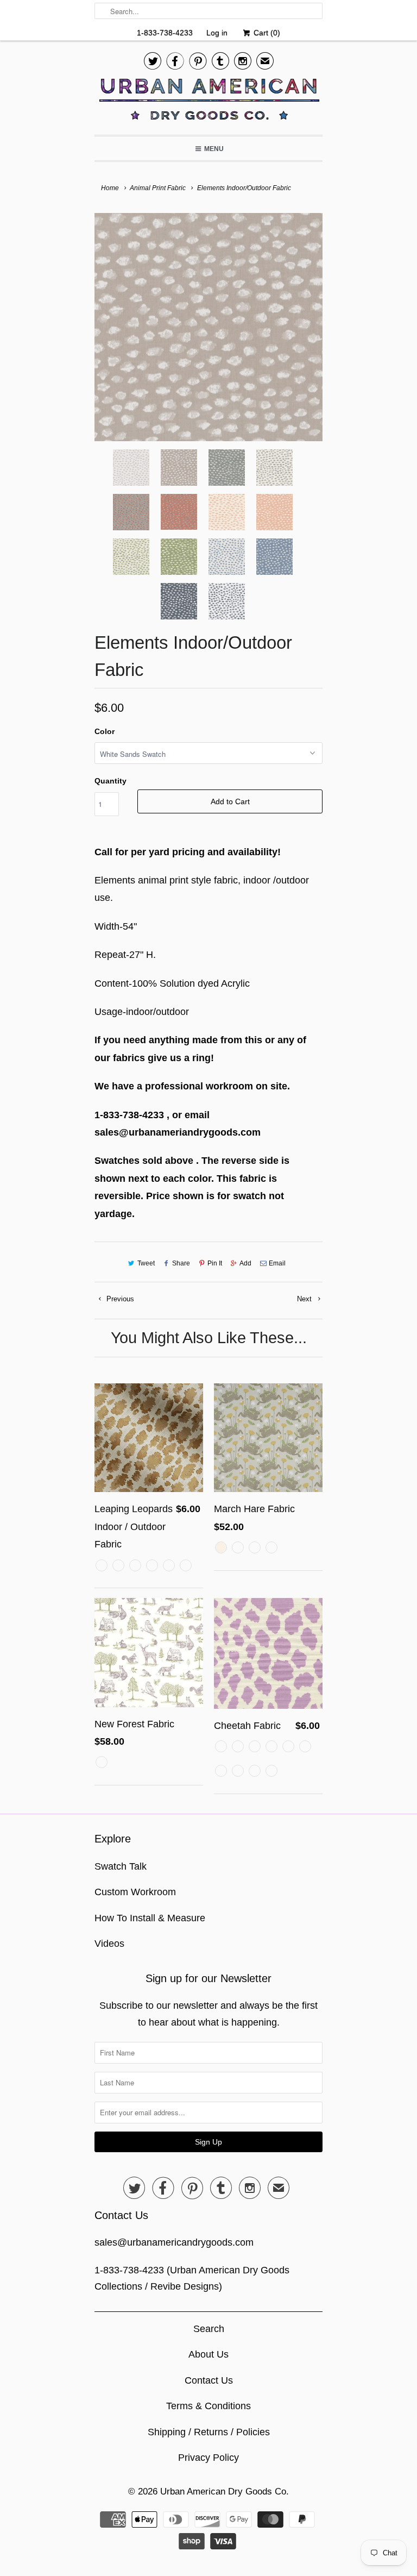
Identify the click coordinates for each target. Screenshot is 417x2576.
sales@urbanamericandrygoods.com (174, 2242)
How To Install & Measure (150, 1918)
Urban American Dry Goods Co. (225, 2492)
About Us (208, 2354)
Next (305, 1299)
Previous (119, 1299)
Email (277, 1263)
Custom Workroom (135, 1892)
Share (181, 1263)
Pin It (215, 1263)
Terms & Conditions (208, 2406)
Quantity (110, 781)
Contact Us (209, 2380)
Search (209, 2329)
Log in (217, 33)
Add (245, 1263)
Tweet (146, 1263)
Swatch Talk (121, 1866)
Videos (109, 1944)
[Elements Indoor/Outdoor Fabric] (208, 327)
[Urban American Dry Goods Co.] (208, 102)
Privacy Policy (208, 2458)
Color (105, 731)
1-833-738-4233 (165, 33)
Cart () (266, 33)
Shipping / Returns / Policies (209, 2432)
